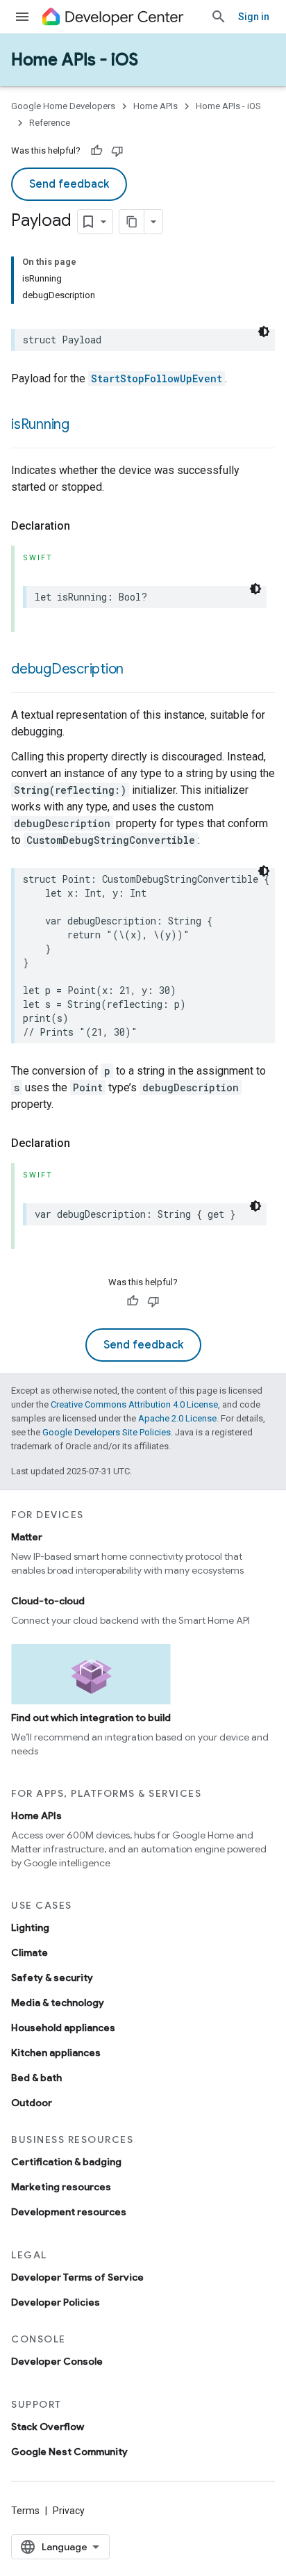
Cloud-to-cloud (48, 1601)
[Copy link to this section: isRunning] (83, 425)
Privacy (69, 2511)
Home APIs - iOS (75, 60)
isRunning (40, 424)
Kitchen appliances (56, 2053)
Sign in (254, 17)
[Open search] (219, 17)
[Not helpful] (117, 151)
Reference (50, 123)
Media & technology (58, 2003)
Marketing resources (61, 2187)
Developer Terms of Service (77, 2277)
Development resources (69, 2212)
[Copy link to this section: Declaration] (84, 526)
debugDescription (67, 669)
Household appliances (63, 2028)
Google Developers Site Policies (107, 1432)
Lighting (30, 1927)
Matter (27, 1537)
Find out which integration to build (91, 1718)
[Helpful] (96, 151)
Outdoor (32, 2103)
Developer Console (57, 2361)
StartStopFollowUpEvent (157, 378)
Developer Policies (56, 2302)
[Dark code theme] (264, 332)
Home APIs (155, 106)
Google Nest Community (69, 2452)
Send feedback (69, 184)
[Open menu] (22, 17)
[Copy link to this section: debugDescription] (137, 670)
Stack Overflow (48, 2427)
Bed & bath (36, 2078)
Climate (30, 1953)
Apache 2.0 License (177, 1418)
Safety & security (52, 1978)
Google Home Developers (63, 106)
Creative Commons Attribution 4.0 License (134, 1404)
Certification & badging (66, 2162)
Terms (25, 2511)
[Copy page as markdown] (132, 222)
